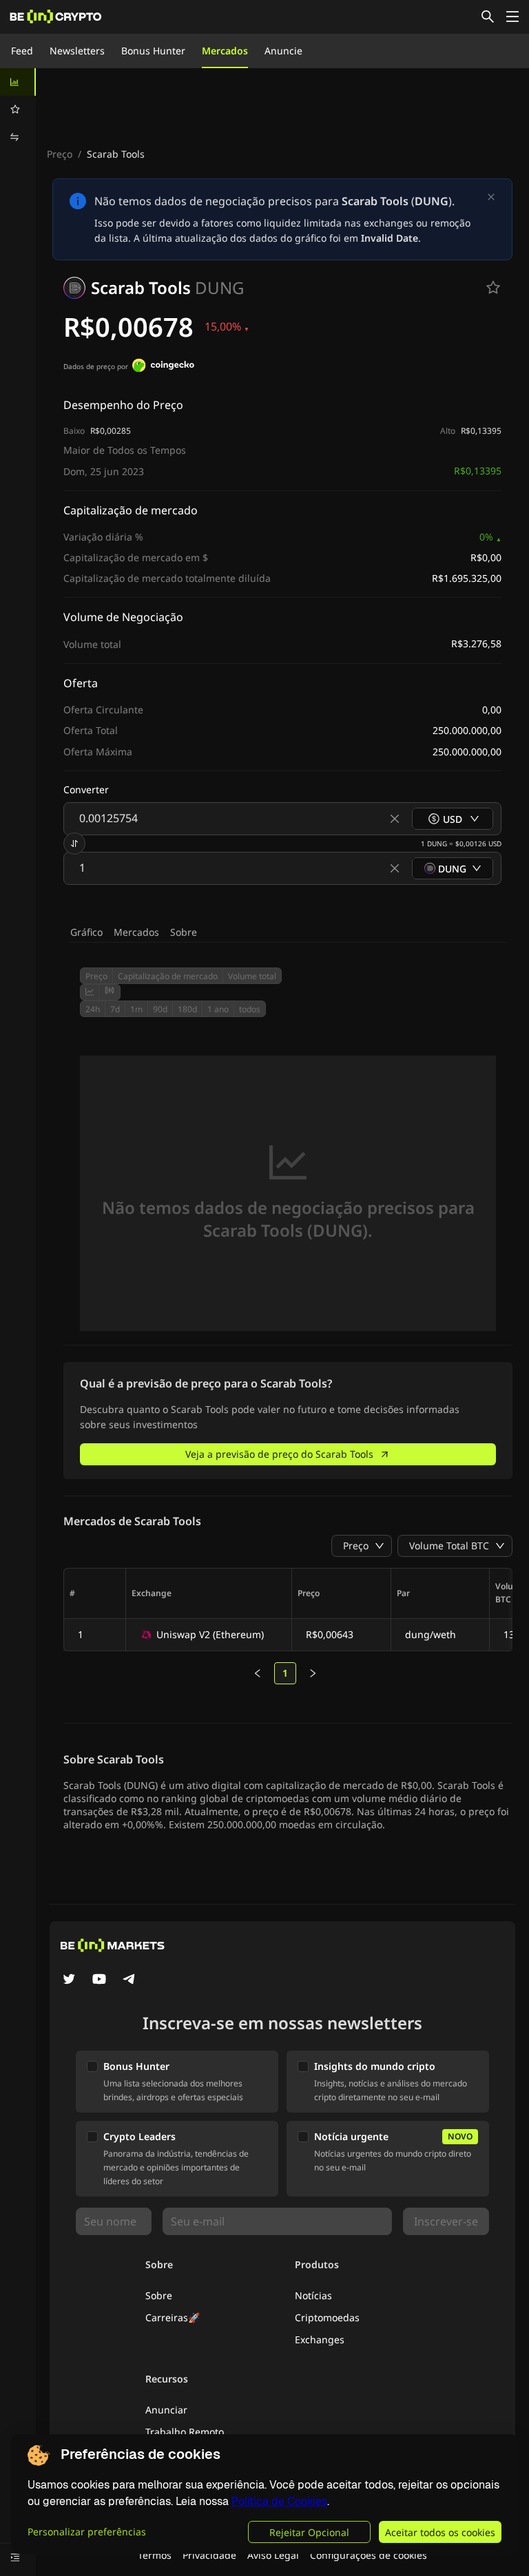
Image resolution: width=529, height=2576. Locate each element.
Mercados (225, 51)
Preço (60, 154)
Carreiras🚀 (173, 2317)
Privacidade (209, 2555)
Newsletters (77, 51)
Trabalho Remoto (185, 2432)
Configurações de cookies (369, 2555)
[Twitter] (69, 1980)
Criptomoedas (327, 2317)
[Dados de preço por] (163, 367)
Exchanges (320, 2339)
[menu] (18, 109)
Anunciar (166, 2410)
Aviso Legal (273, 2555)
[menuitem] (18, 82)
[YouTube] (99, 1980)
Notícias (313, 2295)
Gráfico (86, 932)
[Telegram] (129, 1980)
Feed (22, 51)
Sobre (184, 932)
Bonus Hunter (153, 51)
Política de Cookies (279, 2501)
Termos (155, 2555)
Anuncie (283, 51)
